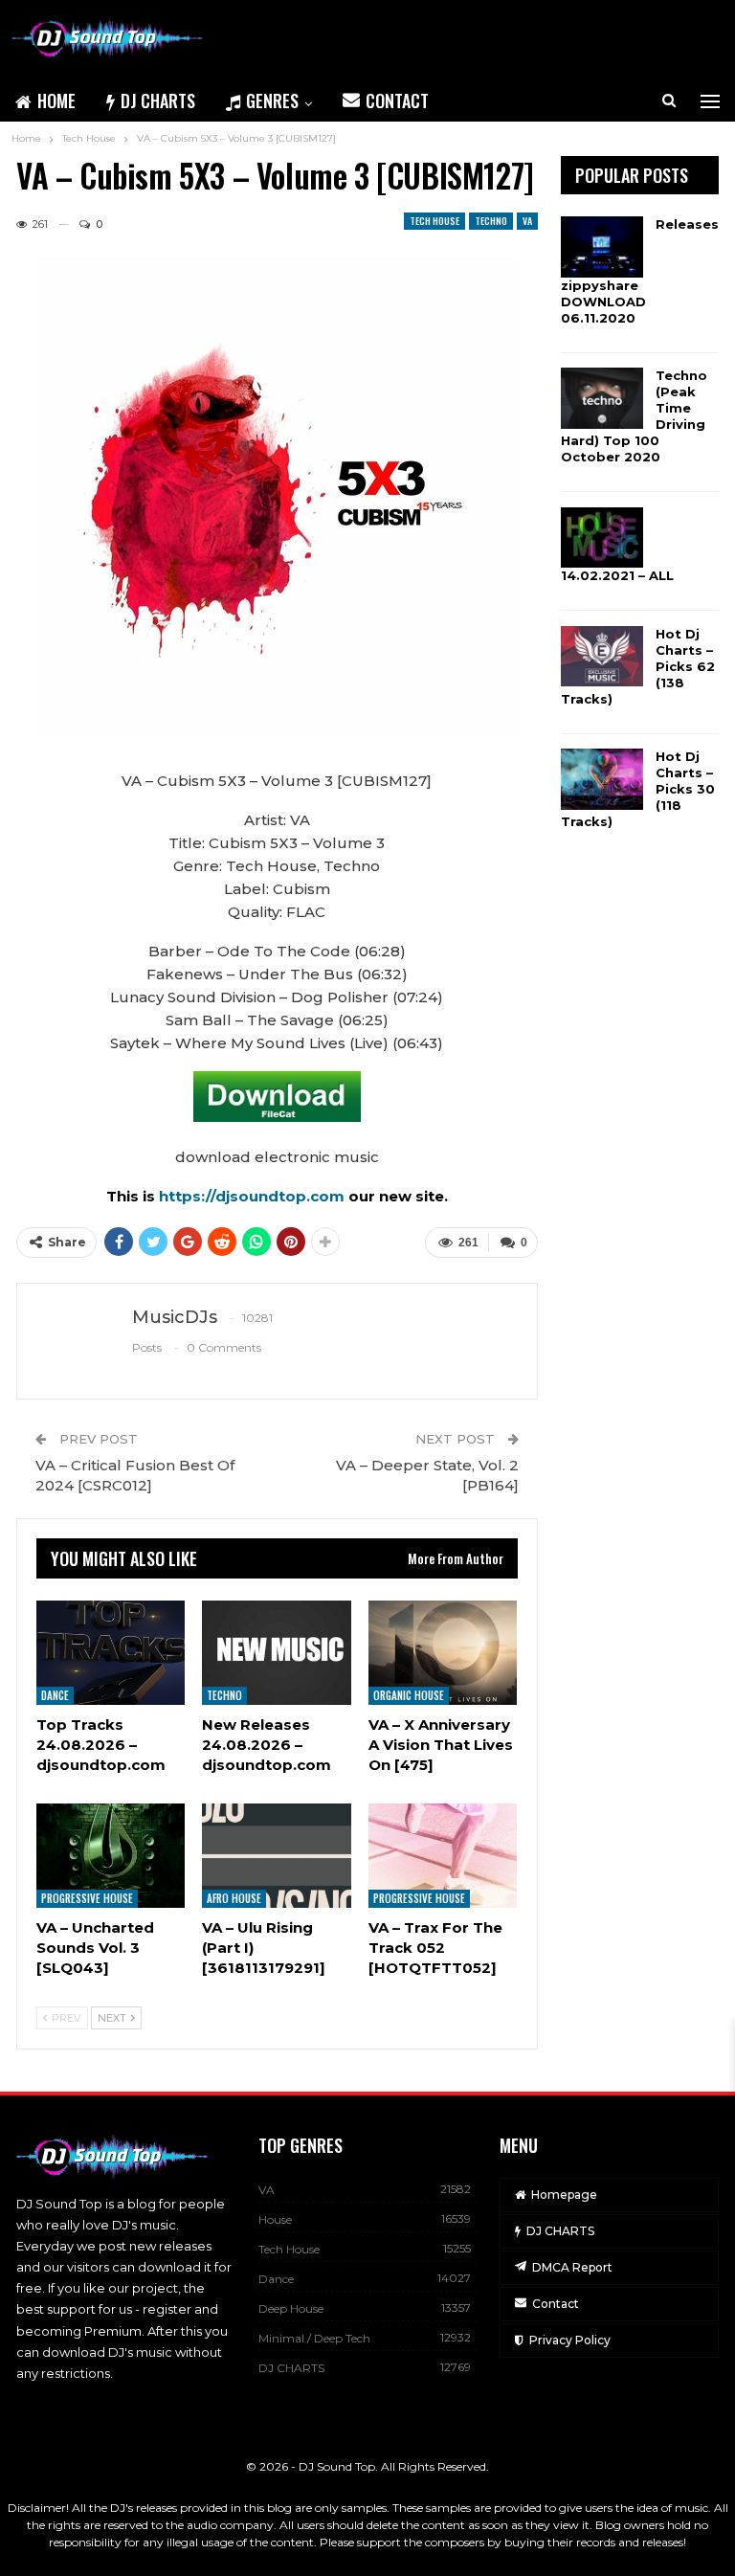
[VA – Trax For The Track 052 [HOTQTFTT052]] (443, 1856)
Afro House (234, 1898)
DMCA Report (572, 2267)
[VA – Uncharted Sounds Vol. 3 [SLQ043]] (111, 1856)
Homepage (564, 2195)
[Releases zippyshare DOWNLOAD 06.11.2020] (602, 247)
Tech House (434, 221)
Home (56, 101)
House (275, 2219)
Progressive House (87, 1898)
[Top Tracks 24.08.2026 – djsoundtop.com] (111, 1653)
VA (527, 221)
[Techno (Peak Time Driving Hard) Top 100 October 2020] (602, 398)
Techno (491, 221)
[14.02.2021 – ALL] (602, 538)
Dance (55, 1695)
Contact (397, 101)
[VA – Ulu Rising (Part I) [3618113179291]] (276, 1856)
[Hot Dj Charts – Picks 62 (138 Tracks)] (602, 657)
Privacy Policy (570, 2340)
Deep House (291, 2308)
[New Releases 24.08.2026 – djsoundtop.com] (276, 1653)
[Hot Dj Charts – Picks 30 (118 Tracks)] (602, 779)
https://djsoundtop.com (254, 1196)
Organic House (409, 1695)
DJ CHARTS (158, 101)
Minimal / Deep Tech (314, 2338)
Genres (272, 101)
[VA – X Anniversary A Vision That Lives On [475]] (443, 1653)
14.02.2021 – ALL (617, 575)
